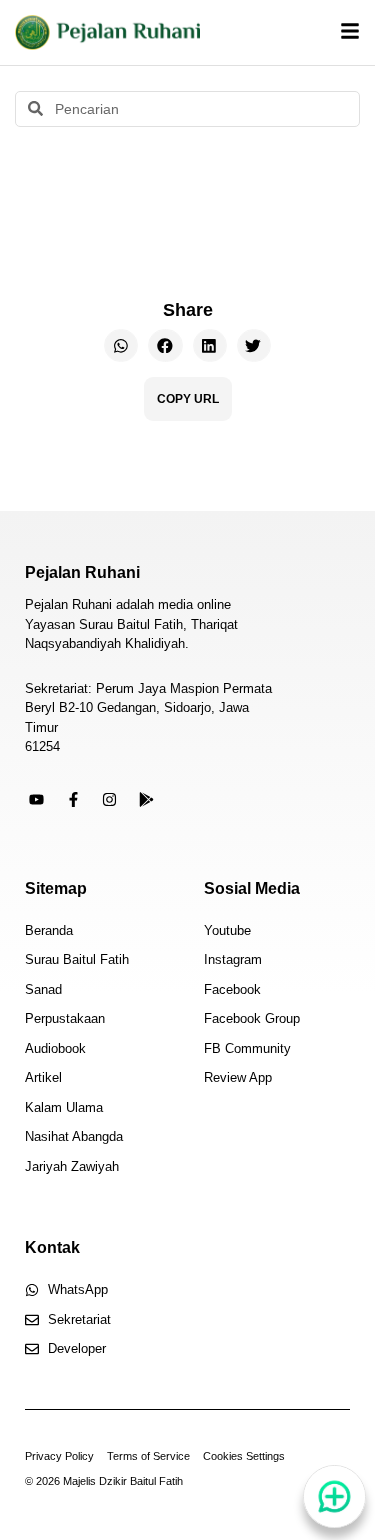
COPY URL (188, 399)
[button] (121, 346)
